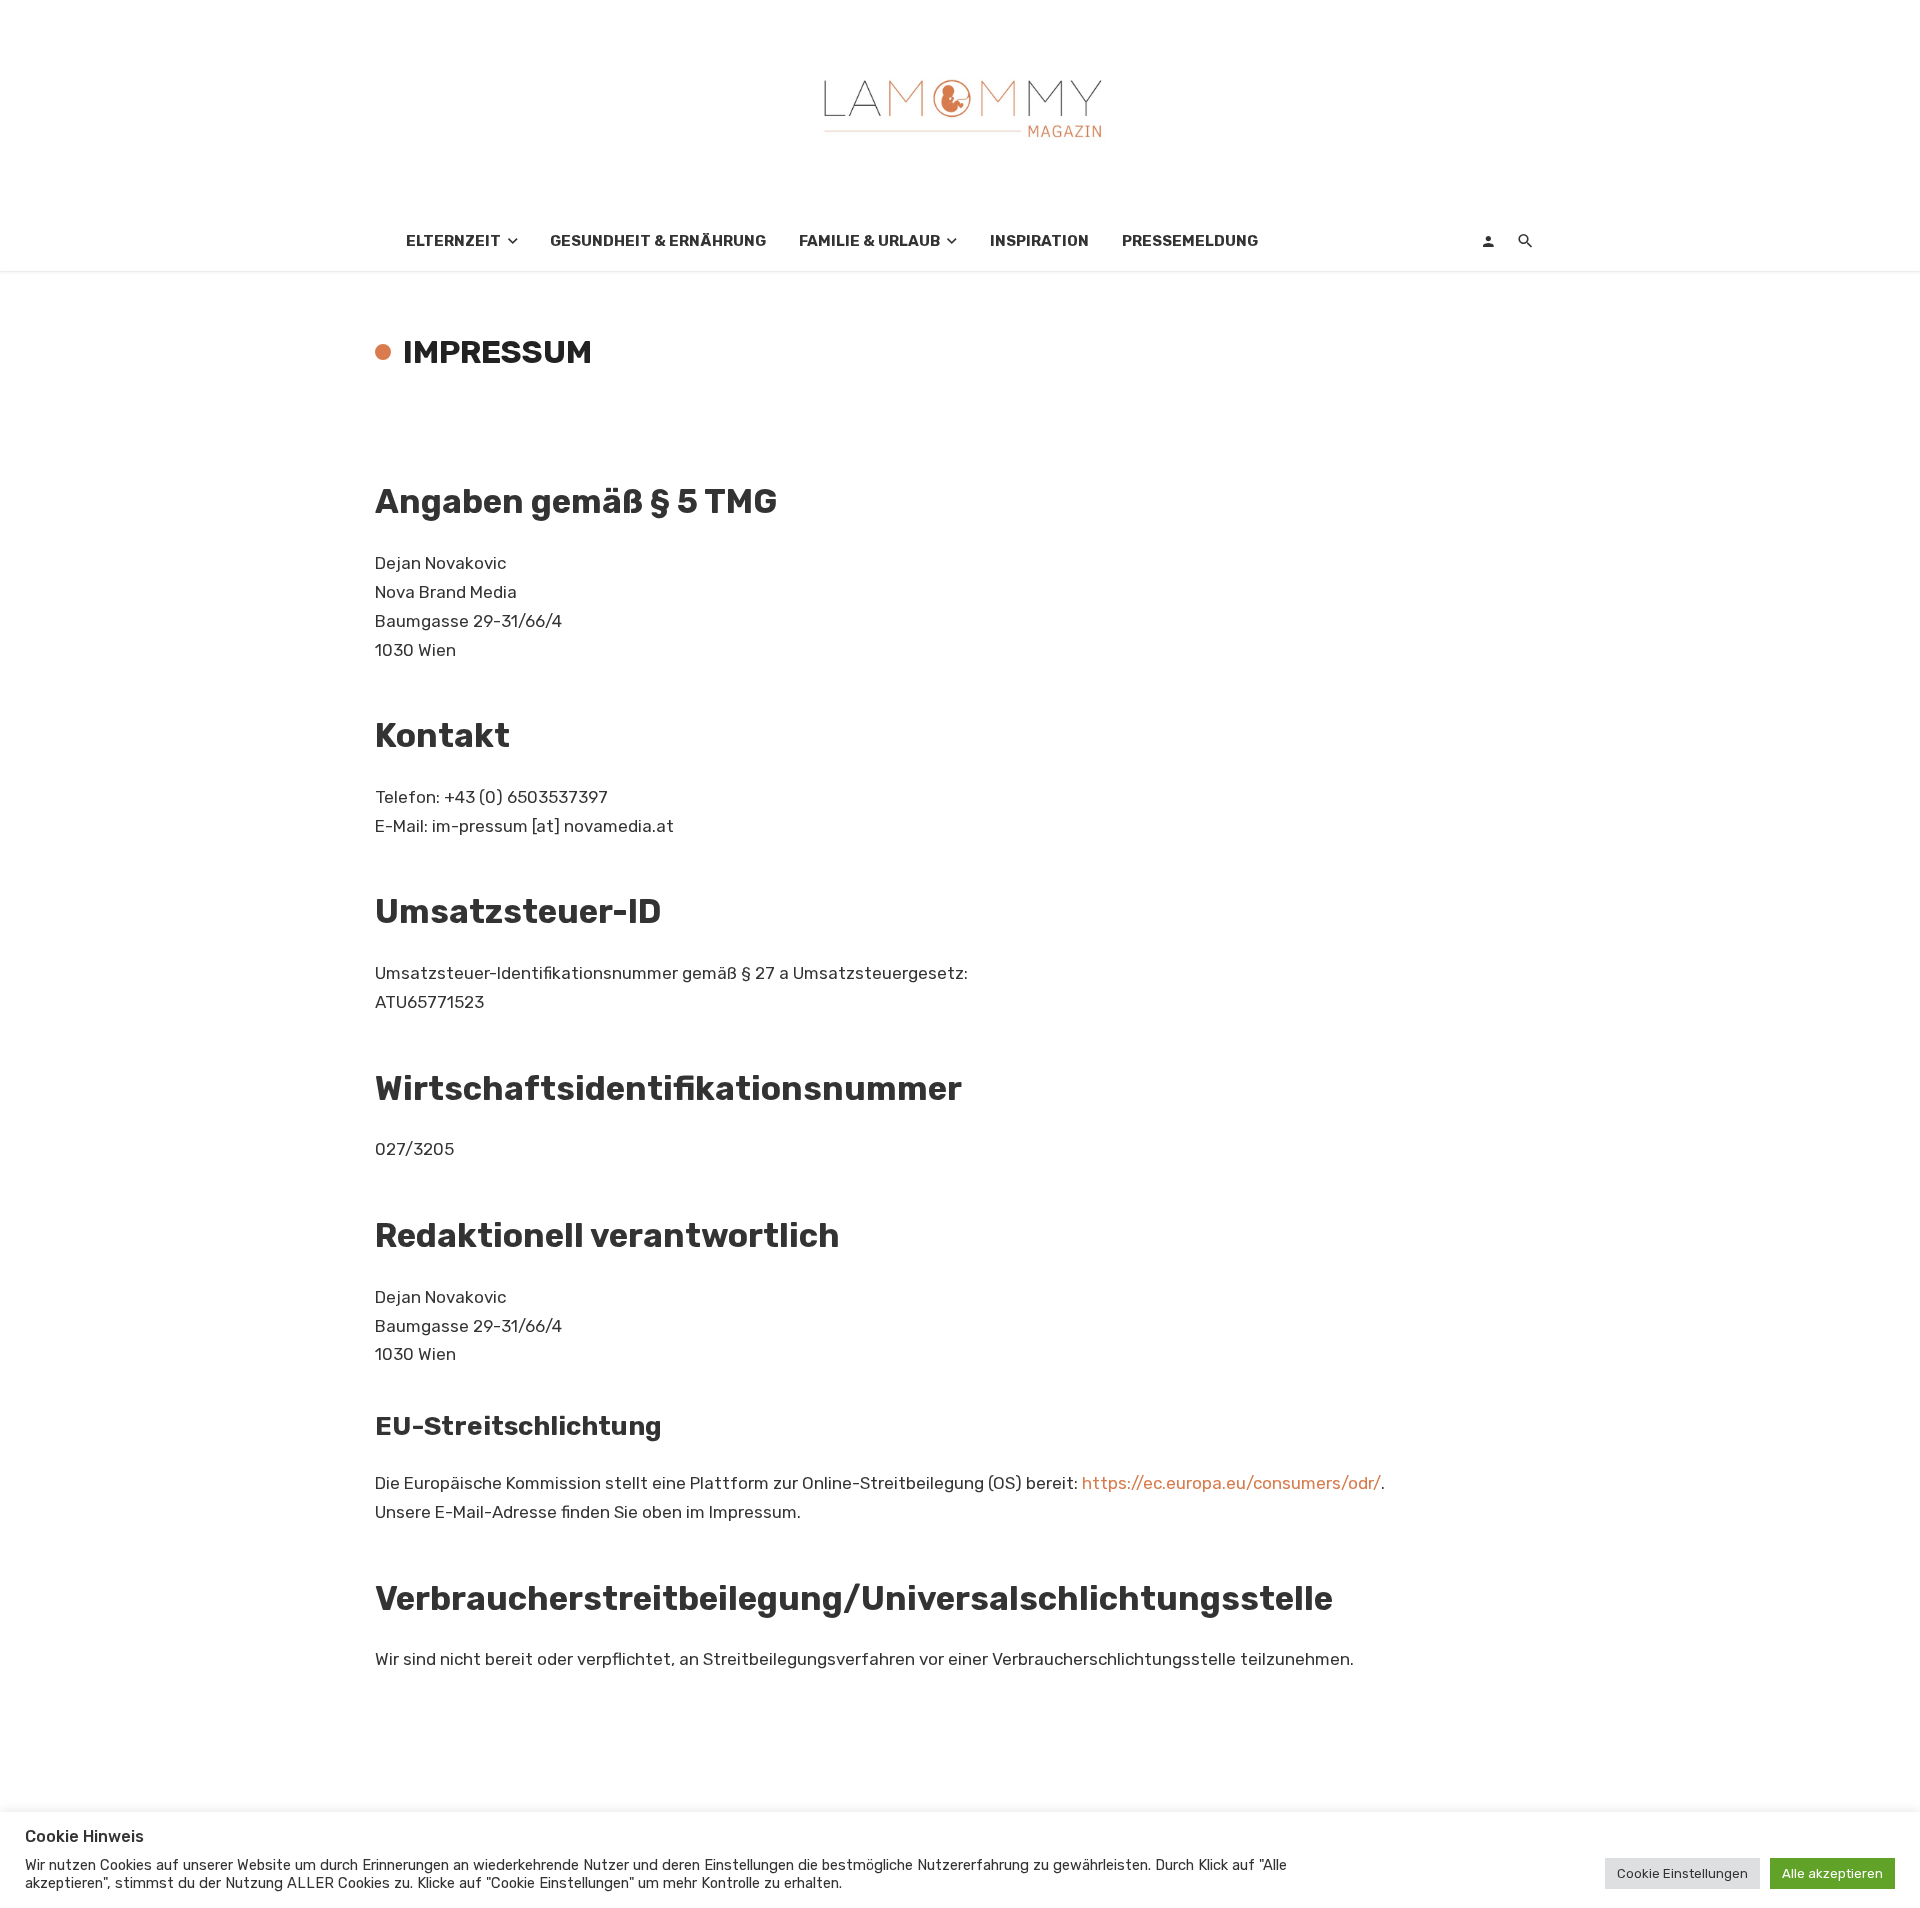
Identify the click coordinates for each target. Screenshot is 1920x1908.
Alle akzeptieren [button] (1832, 1873)
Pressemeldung (1190, 241)
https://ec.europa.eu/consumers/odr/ (1231, 1483)
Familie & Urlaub (869, 241)
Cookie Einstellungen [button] (1682, 1873)
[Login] (1488, 241)
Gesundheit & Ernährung (658, 241)
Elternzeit (453, 241)
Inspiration (1039, 241)
